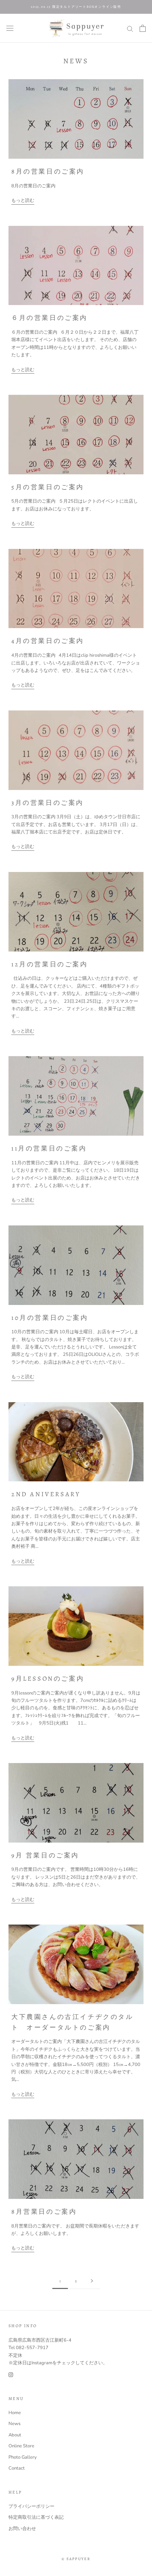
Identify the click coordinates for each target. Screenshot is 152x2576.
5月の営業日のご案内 (48, 487)
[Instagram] (11, 2374)
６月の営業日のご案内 (49, 318)
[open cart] (143, 28)
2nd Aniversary (46, 1494)
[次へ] (92, 2281)
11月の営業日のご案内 (49, 1148)
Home (15, 2413)
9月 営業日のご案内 (45, 1855)
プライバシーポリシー (31, 2506)
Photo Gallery (23, 2457)
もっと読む (23, 200)
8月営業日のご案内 (44, 2212)
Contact (17, 2468)
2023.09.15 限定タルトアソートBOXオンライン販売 (76, 7)
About (15, 2435)
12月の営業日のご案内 (50, 964)
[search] (130, 28)
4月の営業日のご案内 (48, 641)
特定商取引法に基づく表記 (36, 2517)
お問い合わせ (22, 2529)
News (14, 2424)
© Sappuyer (76, 2559)
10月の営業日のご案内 (50, 1318)
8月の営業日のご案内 (48, 171)
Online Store (21, 2446)
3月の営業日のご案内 (48, 803)
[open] (10, 28)
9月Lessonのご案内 (48, 1679)
